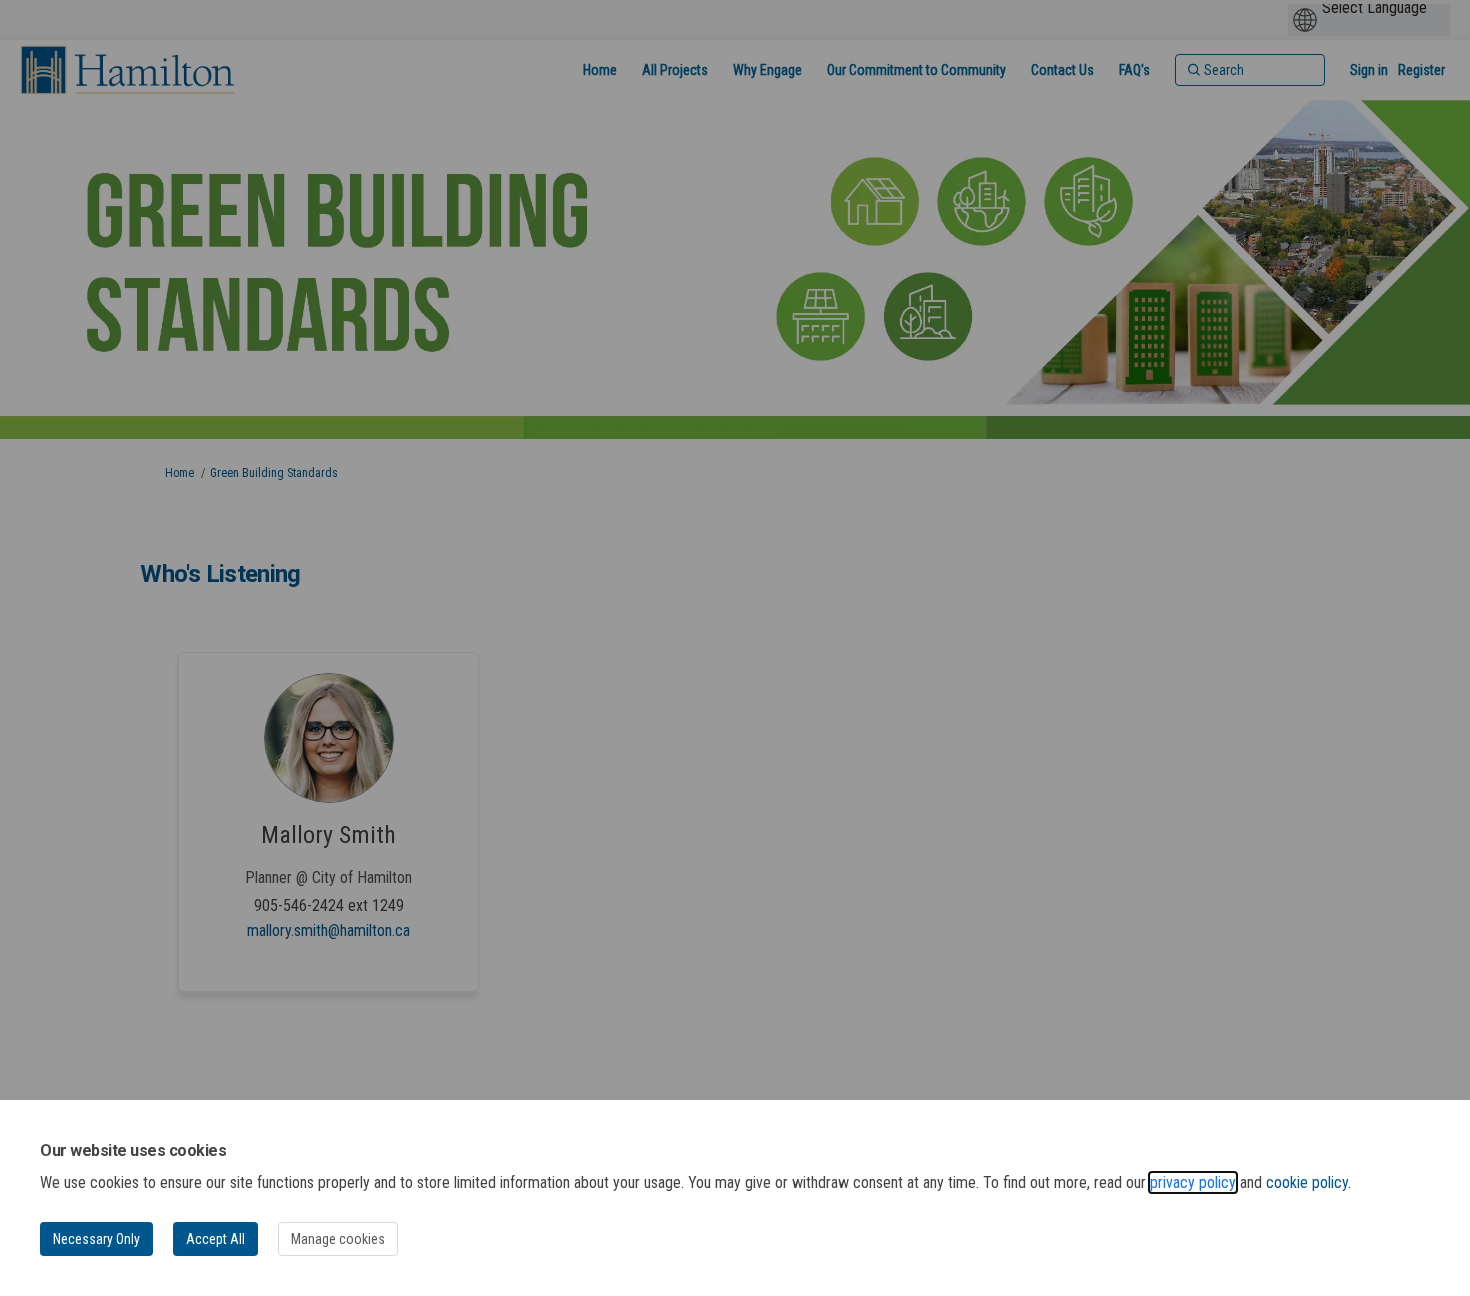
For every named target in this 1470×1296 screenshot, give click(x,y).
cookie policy (1307, 1182)
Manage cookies (338, 1239)
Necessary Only (96, 1239)
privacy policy (1193, 1182)
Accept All (215, 1239)
